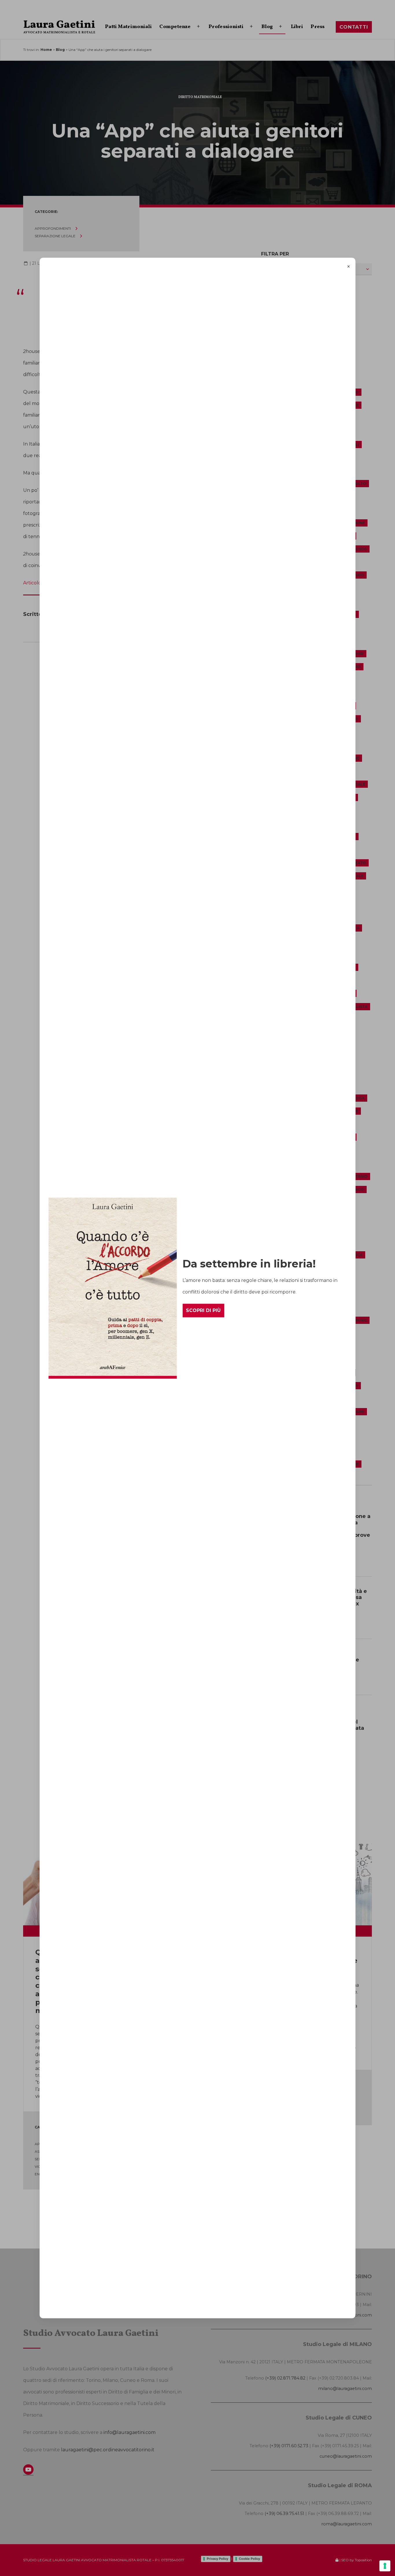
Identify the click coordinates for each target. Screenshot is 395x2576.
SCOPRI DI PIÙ (203, 1310)
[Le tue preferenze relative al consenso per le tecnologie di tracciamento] (385, 2566)
